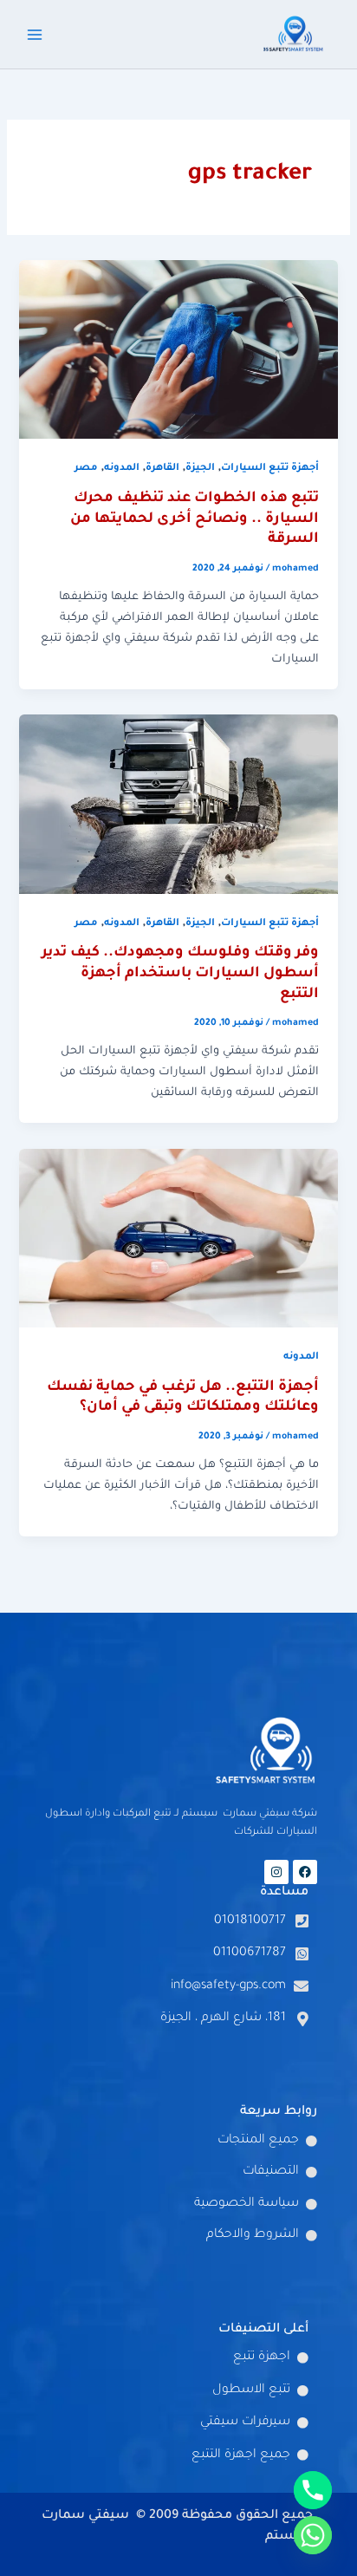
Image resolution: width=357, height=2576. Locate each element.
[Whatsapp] (313, 2535)
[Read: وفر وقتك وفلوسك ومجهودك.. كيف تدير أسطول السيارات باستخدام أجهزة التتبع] (178, 805)
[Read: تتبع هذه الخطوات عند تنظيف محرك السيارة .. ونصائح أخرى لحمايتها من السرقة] (178, 350)
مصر (86, 469)
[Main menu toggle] (35, 34)
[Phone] (313, 2490)
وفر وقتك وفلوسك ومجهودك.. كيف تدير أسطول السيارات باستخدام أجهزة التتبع (180, 974)
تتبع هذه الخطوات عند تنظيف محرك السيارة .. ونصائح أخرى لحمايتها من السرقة (195, 519)
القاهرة (162, 469)
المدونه (122, 469)
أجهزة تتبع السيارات (270, 469)
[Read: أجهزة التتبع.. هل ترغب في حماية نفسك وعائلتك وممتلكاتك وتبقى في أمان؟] (178, 1239)
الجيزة (200, 469)
